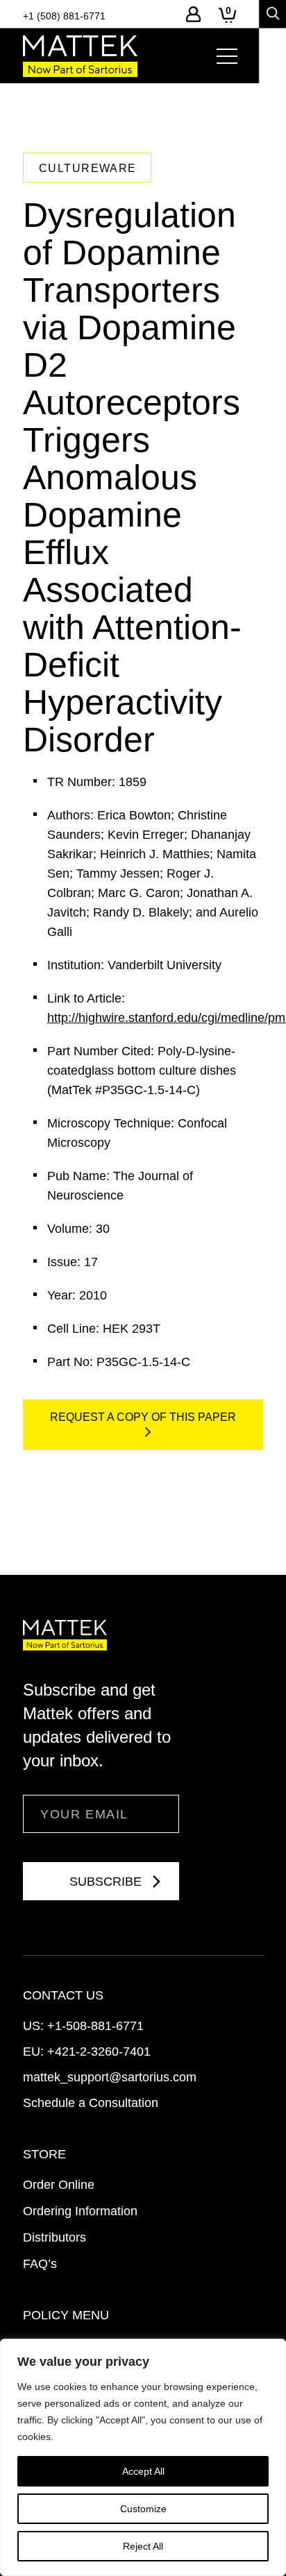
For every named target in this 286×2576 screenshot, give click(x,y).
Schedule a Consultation (91, 2103)
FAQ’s (40, 2264)
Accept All (143, 2471)
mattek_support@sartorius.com (110, 2077)
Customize (143, 2509)
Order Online (59, 2185)
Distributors (54, 2237)
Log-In (193, 14)
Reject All (143, 2546)
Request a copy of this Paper (143, 1417)
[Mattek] (80, 56)
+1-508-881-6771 (95, 2026)
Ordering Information (80, 2211)
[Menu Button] (227, 56)
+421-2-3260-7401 (99, 2052)
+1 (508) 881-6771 (64, 16)
